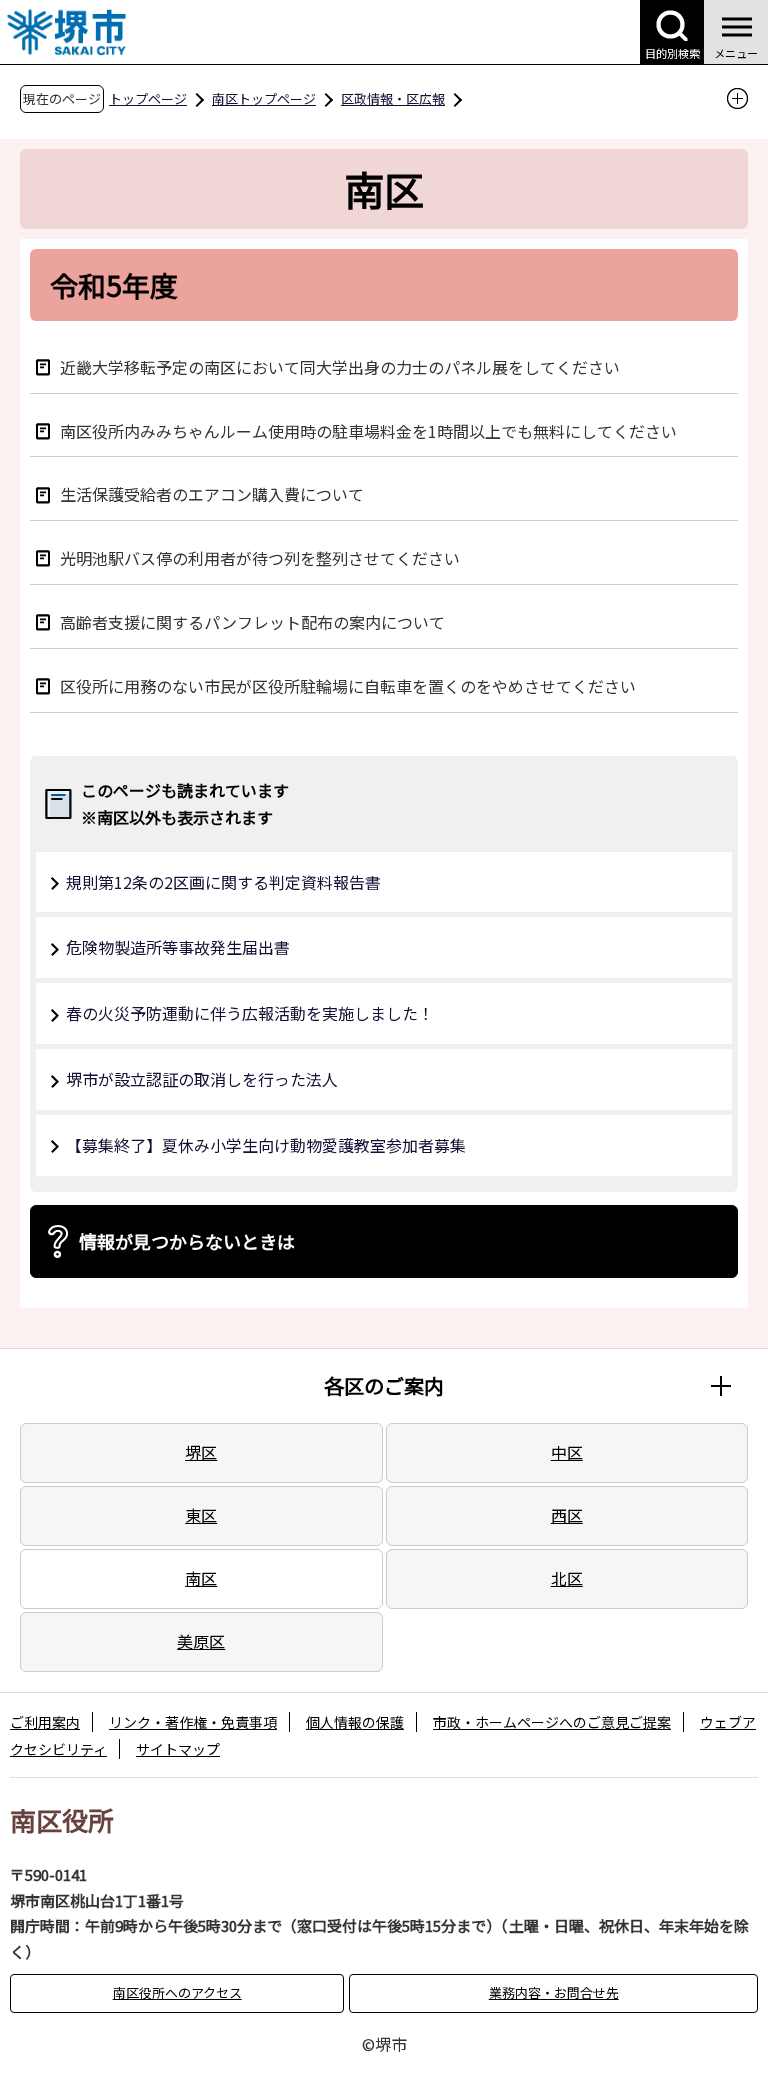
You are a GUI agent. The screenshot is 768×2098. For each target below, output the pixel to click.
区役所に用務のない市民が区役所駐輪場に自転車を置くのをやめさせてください (348, 685)
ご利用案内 (45, 1722)
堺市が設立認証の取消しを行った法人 (202, 1079)
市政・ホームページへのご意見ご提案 (552, 1722)
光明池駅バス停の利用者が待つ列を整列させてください (260, 557)
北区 (567, 1578)
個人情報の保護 (355, 1722)
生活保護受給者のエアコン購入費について (212, 493)
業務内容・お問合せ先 (554, 1992)
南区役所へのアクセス (177, 1992)
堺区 (201, 1452)
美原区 (201, 1641)
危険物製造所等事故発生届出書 (178, 947)
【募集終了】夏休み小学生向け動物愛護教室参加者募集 (266, 1145)
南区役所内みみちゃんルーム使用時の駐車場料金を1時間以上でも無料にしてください (368, 430)
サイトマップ (178, 1749)
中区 (567, 1452)
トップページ (148, 98)
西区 (567, 1515)
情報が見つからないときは (187, 1241)
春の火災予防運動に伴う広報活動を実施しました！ (250, 1013)
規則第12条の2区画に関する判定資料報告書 (223, 882)
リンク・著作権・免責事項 (193, 1722)
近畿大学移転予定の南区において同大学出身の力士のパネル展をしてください (340, 366)
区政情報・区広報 (393, 98)
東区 (201, 1515)
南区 (201, 1578)
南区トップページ (264, 98)
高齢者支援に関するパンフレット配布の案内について (252, 621)
